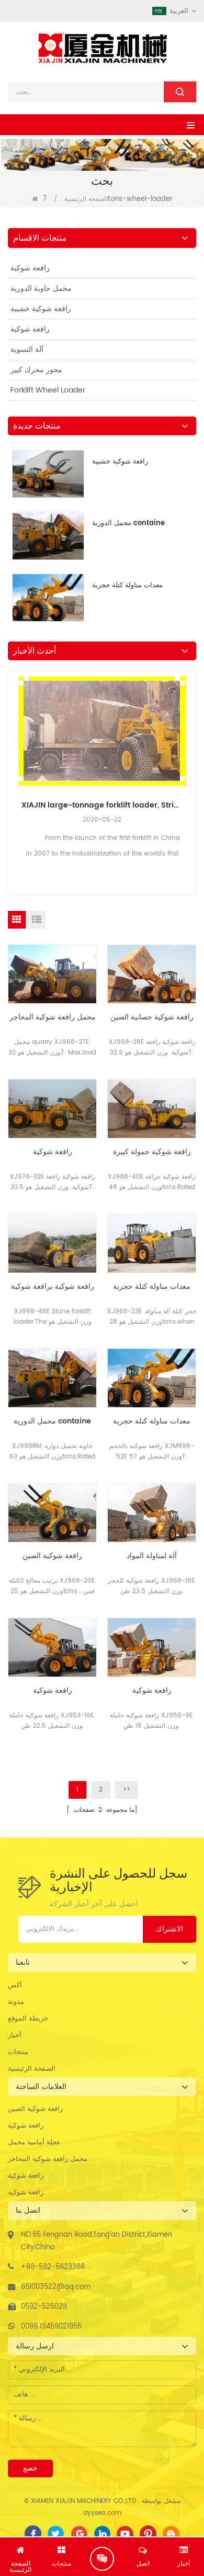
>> (127, 1790)
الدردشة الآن (102, 2559)
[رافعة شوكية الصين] (52, 1513)
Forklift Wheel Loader (48, 390)
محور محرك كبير (36, 370)
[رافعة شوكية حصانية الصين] (152, 974)
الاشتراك (169, 1929)
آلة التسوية (27, 349)
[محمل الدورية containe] (52, 1378)
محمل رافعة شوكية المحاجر (53, 1017)
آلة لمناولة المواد (152, 1556)
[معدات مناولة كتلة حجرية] (152, 1243)
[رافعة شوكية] (52, 1109)
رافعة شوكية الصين (52, 1556)
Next (192, 761)
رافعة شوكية (30, 268)
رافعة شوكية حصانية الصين (152, 1017)
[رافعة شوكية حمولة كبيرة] (152, 1109)
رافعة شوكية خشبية (41, 309)
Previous (12, 761)
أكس (15, 1985)
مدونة (16, 2002)
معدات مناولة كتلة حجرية (127, 585)
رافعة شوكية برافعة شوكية (53, 1287)
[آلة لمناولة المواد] (152, 1513)
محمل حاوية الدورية (41, 288)
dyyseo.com (102, 2513)
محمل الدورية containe (128, 523)
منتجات (18, 2052)
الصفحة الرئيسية (86, 199)
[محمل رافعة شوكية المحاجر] (52, 974)
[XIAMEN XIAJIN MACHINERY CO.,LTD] (102, 48)
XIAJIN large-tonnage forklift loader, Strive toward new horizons (102, 805)
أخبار (15, 2035)
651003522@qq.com (56, 2287)
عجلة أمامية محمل (34, 2142)
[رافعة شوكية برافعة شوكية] (52, 1243)
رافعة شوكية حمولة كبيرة (152, 1152)
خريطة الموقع (28, 2019)
